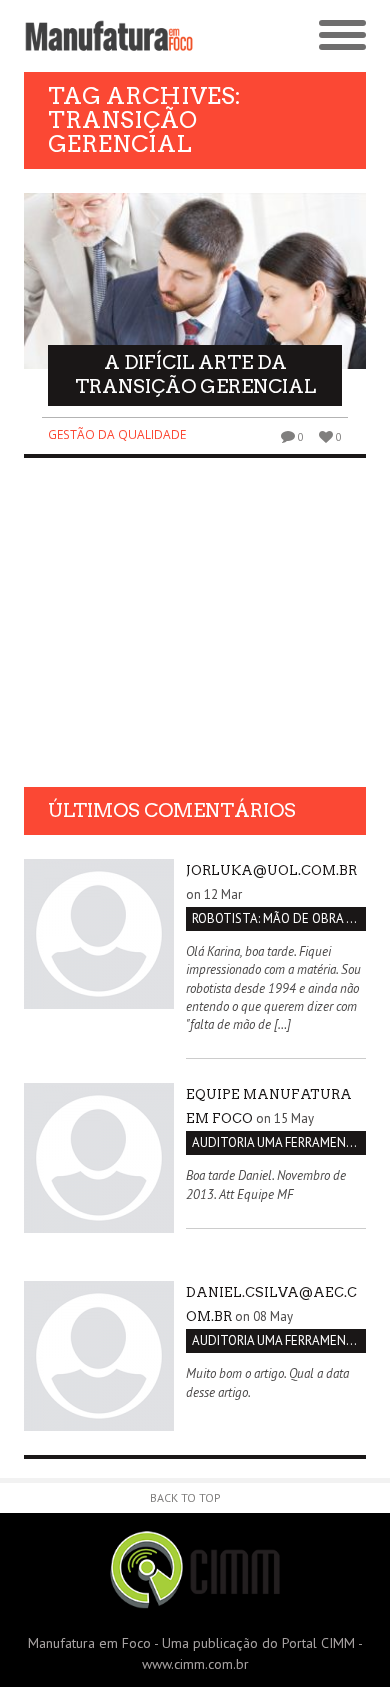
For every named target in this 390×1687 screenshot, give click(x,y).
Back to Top (185, 1497)
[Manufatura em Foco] (109, 36)
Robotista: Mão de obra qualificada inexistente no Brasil (279, 918)
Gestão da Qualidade (117, 434)
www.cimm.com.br (195, 1664)
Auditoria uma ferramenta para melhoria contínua (279, 1142)
